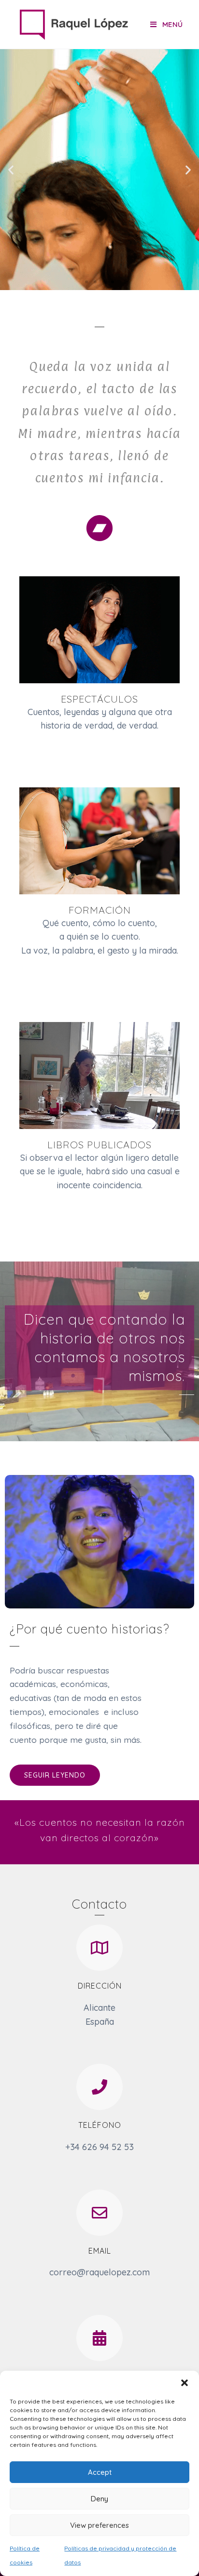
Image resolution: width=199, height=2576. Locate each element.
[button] (185, 2383)
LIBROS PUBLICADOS (99, 1145)
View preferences (99, 2525)
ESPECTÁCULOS (99, 699)
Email (100, 2251)
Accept (100, 2472)
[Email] (99, 2213)
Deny (99, 2499)
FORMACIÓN (100, 910)
